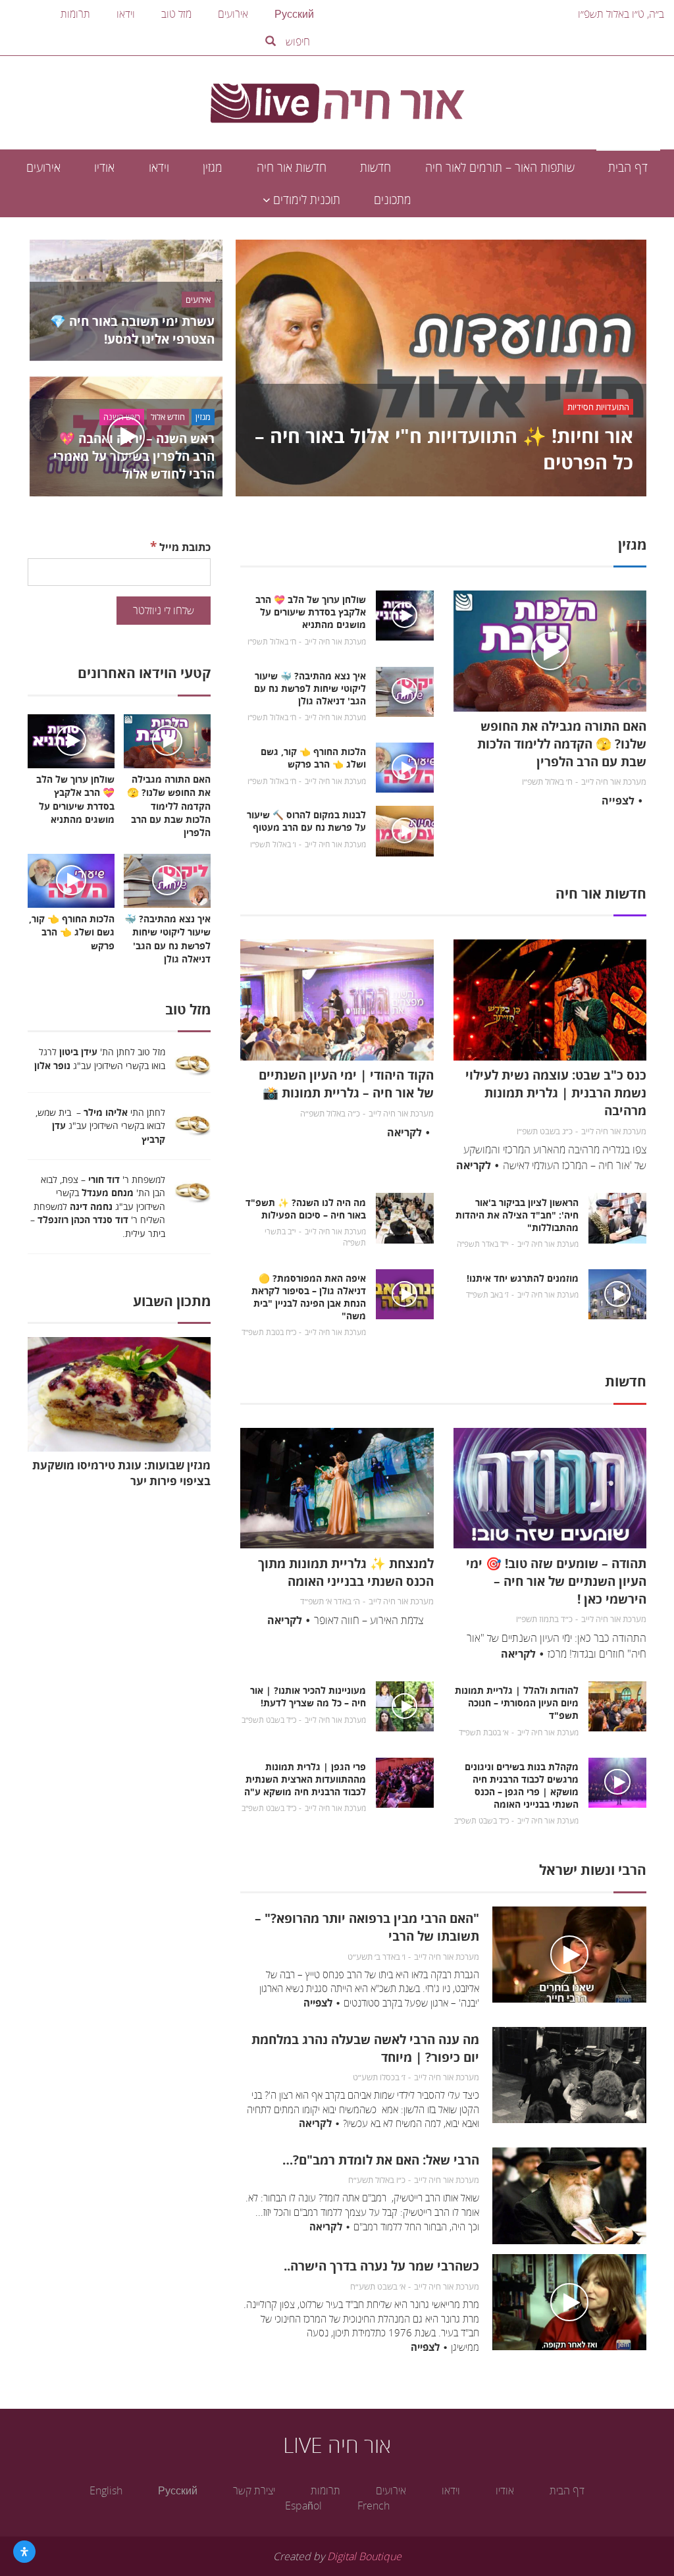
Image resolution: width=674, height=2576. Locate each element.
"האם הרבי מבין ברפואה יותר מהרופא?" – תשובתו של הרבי (367, 1927)
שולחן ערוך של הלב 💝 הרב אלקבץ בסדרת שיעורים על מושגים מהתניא (311, 612)
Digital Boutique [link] (364, 2556)
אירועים (233, 14)
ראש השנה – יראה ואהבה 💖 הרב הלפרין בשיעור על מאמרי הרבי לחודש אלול (134, 456)
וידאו (126, 14)
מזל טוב (176, 14)
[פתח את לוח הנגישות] (24, 2552)
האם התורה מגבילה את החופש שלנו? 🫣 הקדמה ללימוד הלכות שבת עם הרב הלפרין (562, 744)
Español (303, 2506)
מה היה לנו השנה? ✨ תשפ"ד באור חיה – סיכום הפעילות (306, 1209)
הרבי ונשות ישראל (593, 1870)
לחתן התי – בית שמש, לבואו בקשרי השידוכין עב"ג (100, 1126)
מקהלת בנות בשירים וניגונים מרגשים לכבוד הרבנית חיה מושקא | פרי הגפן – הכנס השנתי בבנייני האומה (522, 1785)
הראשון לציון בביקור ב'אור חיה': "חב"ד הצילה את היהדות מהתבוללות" (517, 1215)
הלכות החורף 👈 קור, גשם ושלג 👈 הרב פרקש (313, 758)
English (106, 2490)
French (374, 2506)
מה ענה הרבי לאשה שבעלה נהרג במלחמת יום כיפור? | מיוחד (365, 2048)
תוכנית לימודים (305, 199)
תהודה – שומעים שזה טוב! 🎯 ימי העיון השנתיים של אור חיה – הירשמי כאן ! (556, 1581)
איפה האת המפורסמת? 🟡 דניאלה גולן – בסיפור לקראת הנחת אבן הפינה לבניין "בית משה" (309, 1297)
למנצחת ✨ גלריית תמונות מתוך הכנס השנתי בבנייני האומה (346, 1572)
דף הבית (628, 167)
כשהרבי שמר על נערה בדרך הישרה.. (381, 2266)
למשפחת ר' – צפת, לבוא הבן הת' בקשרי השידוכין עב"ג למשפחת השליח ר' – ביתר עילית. (98, 1206)
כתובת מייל (180, 546)
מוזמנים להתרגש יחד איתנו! (523, 1278)
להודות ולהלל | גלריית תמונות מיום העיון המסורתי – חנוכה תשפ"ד (517, 1703)
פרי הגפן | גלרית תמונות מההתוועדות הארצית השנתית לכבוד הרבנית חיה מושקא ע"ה (305, 1779)
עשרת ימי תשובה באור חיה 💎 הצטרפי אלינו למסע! (132, 330)
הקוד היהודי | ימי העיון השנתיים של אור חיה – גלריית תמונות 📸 (346, 1084)
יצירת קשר (254, 2490)
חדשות (376, 167)
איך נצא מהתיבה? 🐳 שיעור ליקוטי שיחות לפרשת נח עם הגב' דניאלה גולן (310, 688)
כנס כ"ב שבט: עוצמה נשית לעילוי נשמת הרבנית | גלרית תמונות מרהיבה (556, 1092)
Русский (294, 14)
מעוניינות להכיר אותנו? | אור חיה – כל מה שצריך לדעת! (308, 1696)
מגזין (213, 167)
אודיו (104, 167)
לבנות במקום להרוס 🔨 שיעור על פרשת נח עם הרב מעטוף (306, 821)
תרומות (75, 14)
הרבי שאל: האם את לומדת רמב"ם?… (381, 2160)
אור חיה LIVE (337, 2445)
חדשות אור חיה (292, 167)
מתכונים (393, 199)
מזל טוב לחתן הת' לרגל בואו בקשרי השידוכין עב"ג (98, 1059)
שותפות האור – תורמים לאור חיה (500, 167)
